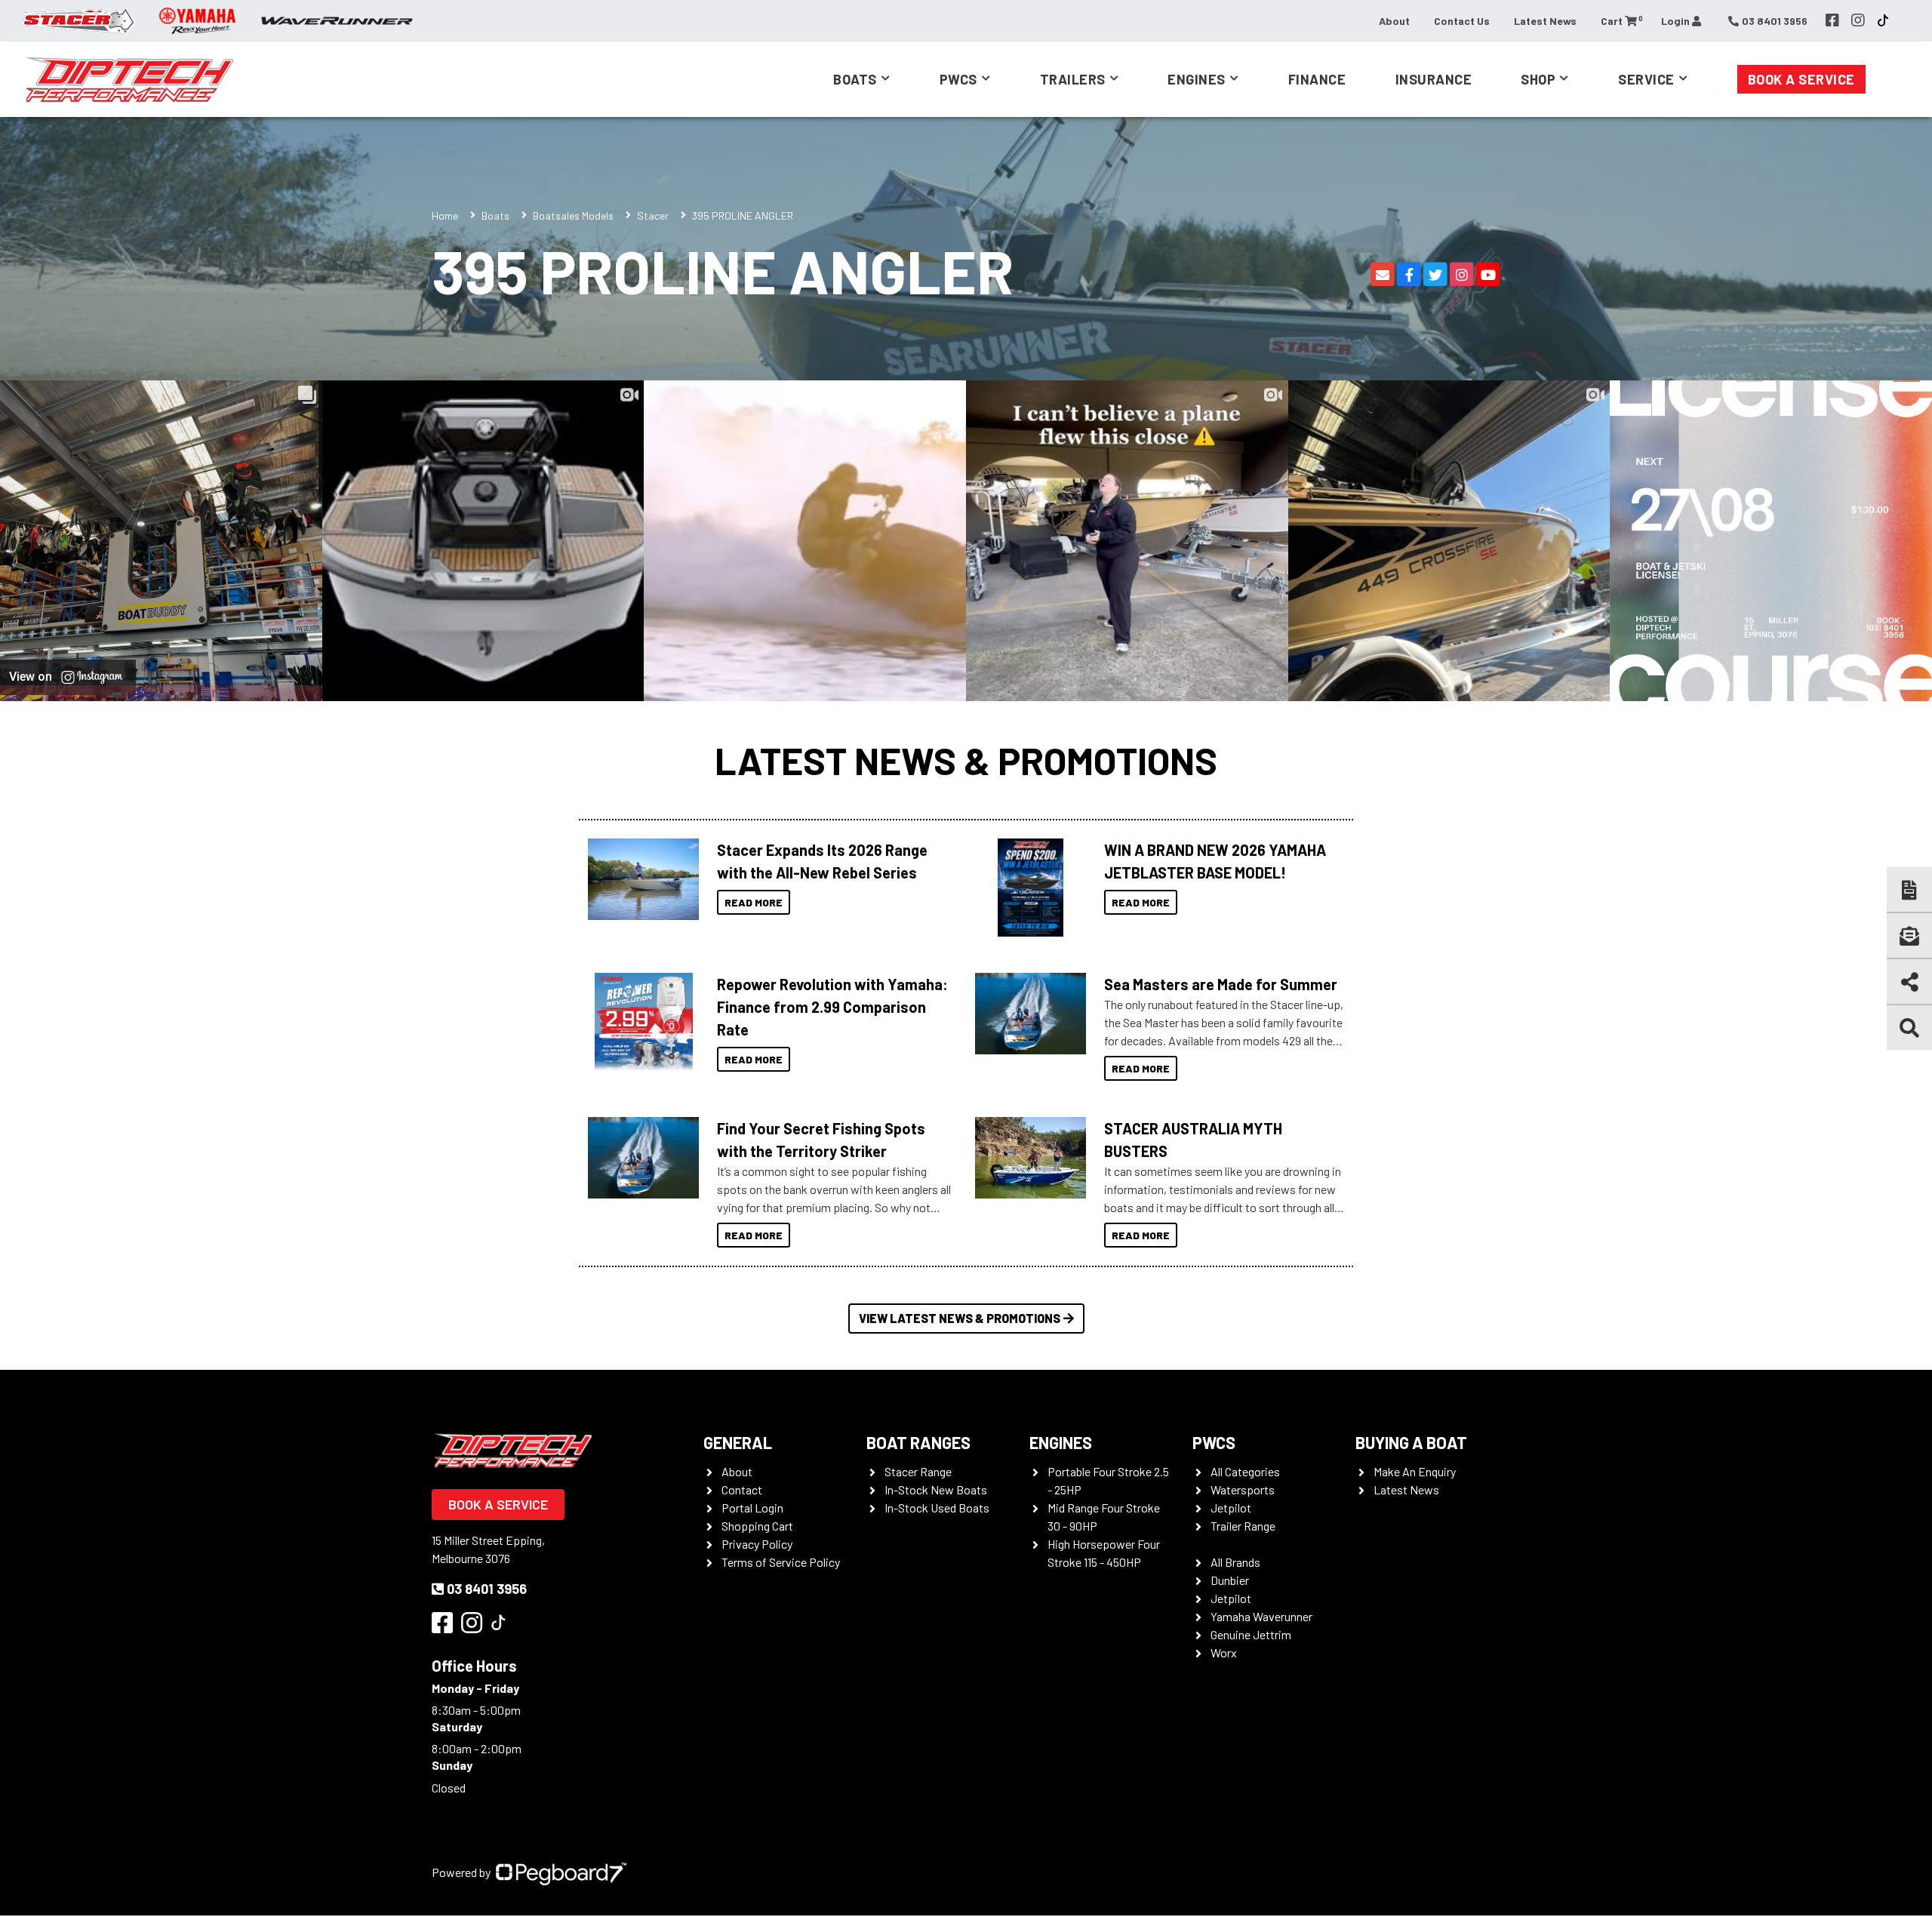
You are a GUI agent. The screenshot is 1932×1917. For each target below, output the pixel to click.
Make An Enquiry (1415, 1471)
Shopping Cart (757, 1526)
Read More (754, 902)
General (738, 1442)
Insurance (1434, 79)
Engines (1061, 1442)
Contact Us (1462, 21)
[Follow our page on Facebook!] (1832, 20)
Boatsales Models (573, 215)
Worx (1224, 1652)
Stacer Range (918, 1471)
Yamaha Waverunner (1261, 1616)
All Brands (1235, 1562)
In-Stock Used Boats (937, 1508)
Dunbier (1230, 1580)
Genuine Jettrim (1251, 1634)
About (1394, 21)
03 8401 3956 (487, 1589)
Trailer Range (1243, 1526)
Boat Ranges (918, 1442)
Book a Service (1801, 79)
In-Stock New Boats (936, 1489)
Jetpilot (1231, 1508)
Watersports (1243, 1489)
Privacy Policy (757, 1544)
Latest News (1545, 21)
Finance (1317, 79)
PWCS (1214, 1442)
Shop (1538, 79)
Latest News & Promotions (966, 760)
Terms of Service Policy (781, 1562)
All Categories (1245, 1471)
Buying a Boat (1411, 1442)
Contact (742, 1489)
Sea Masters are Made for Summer (1221, 984)
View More (640, 879)
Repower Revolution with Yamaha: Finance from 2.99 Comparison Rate (832, 1007)
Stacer (653, 215)
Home (445, 215)
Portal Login (752, 1508)
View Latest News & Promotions (960, 1318)
